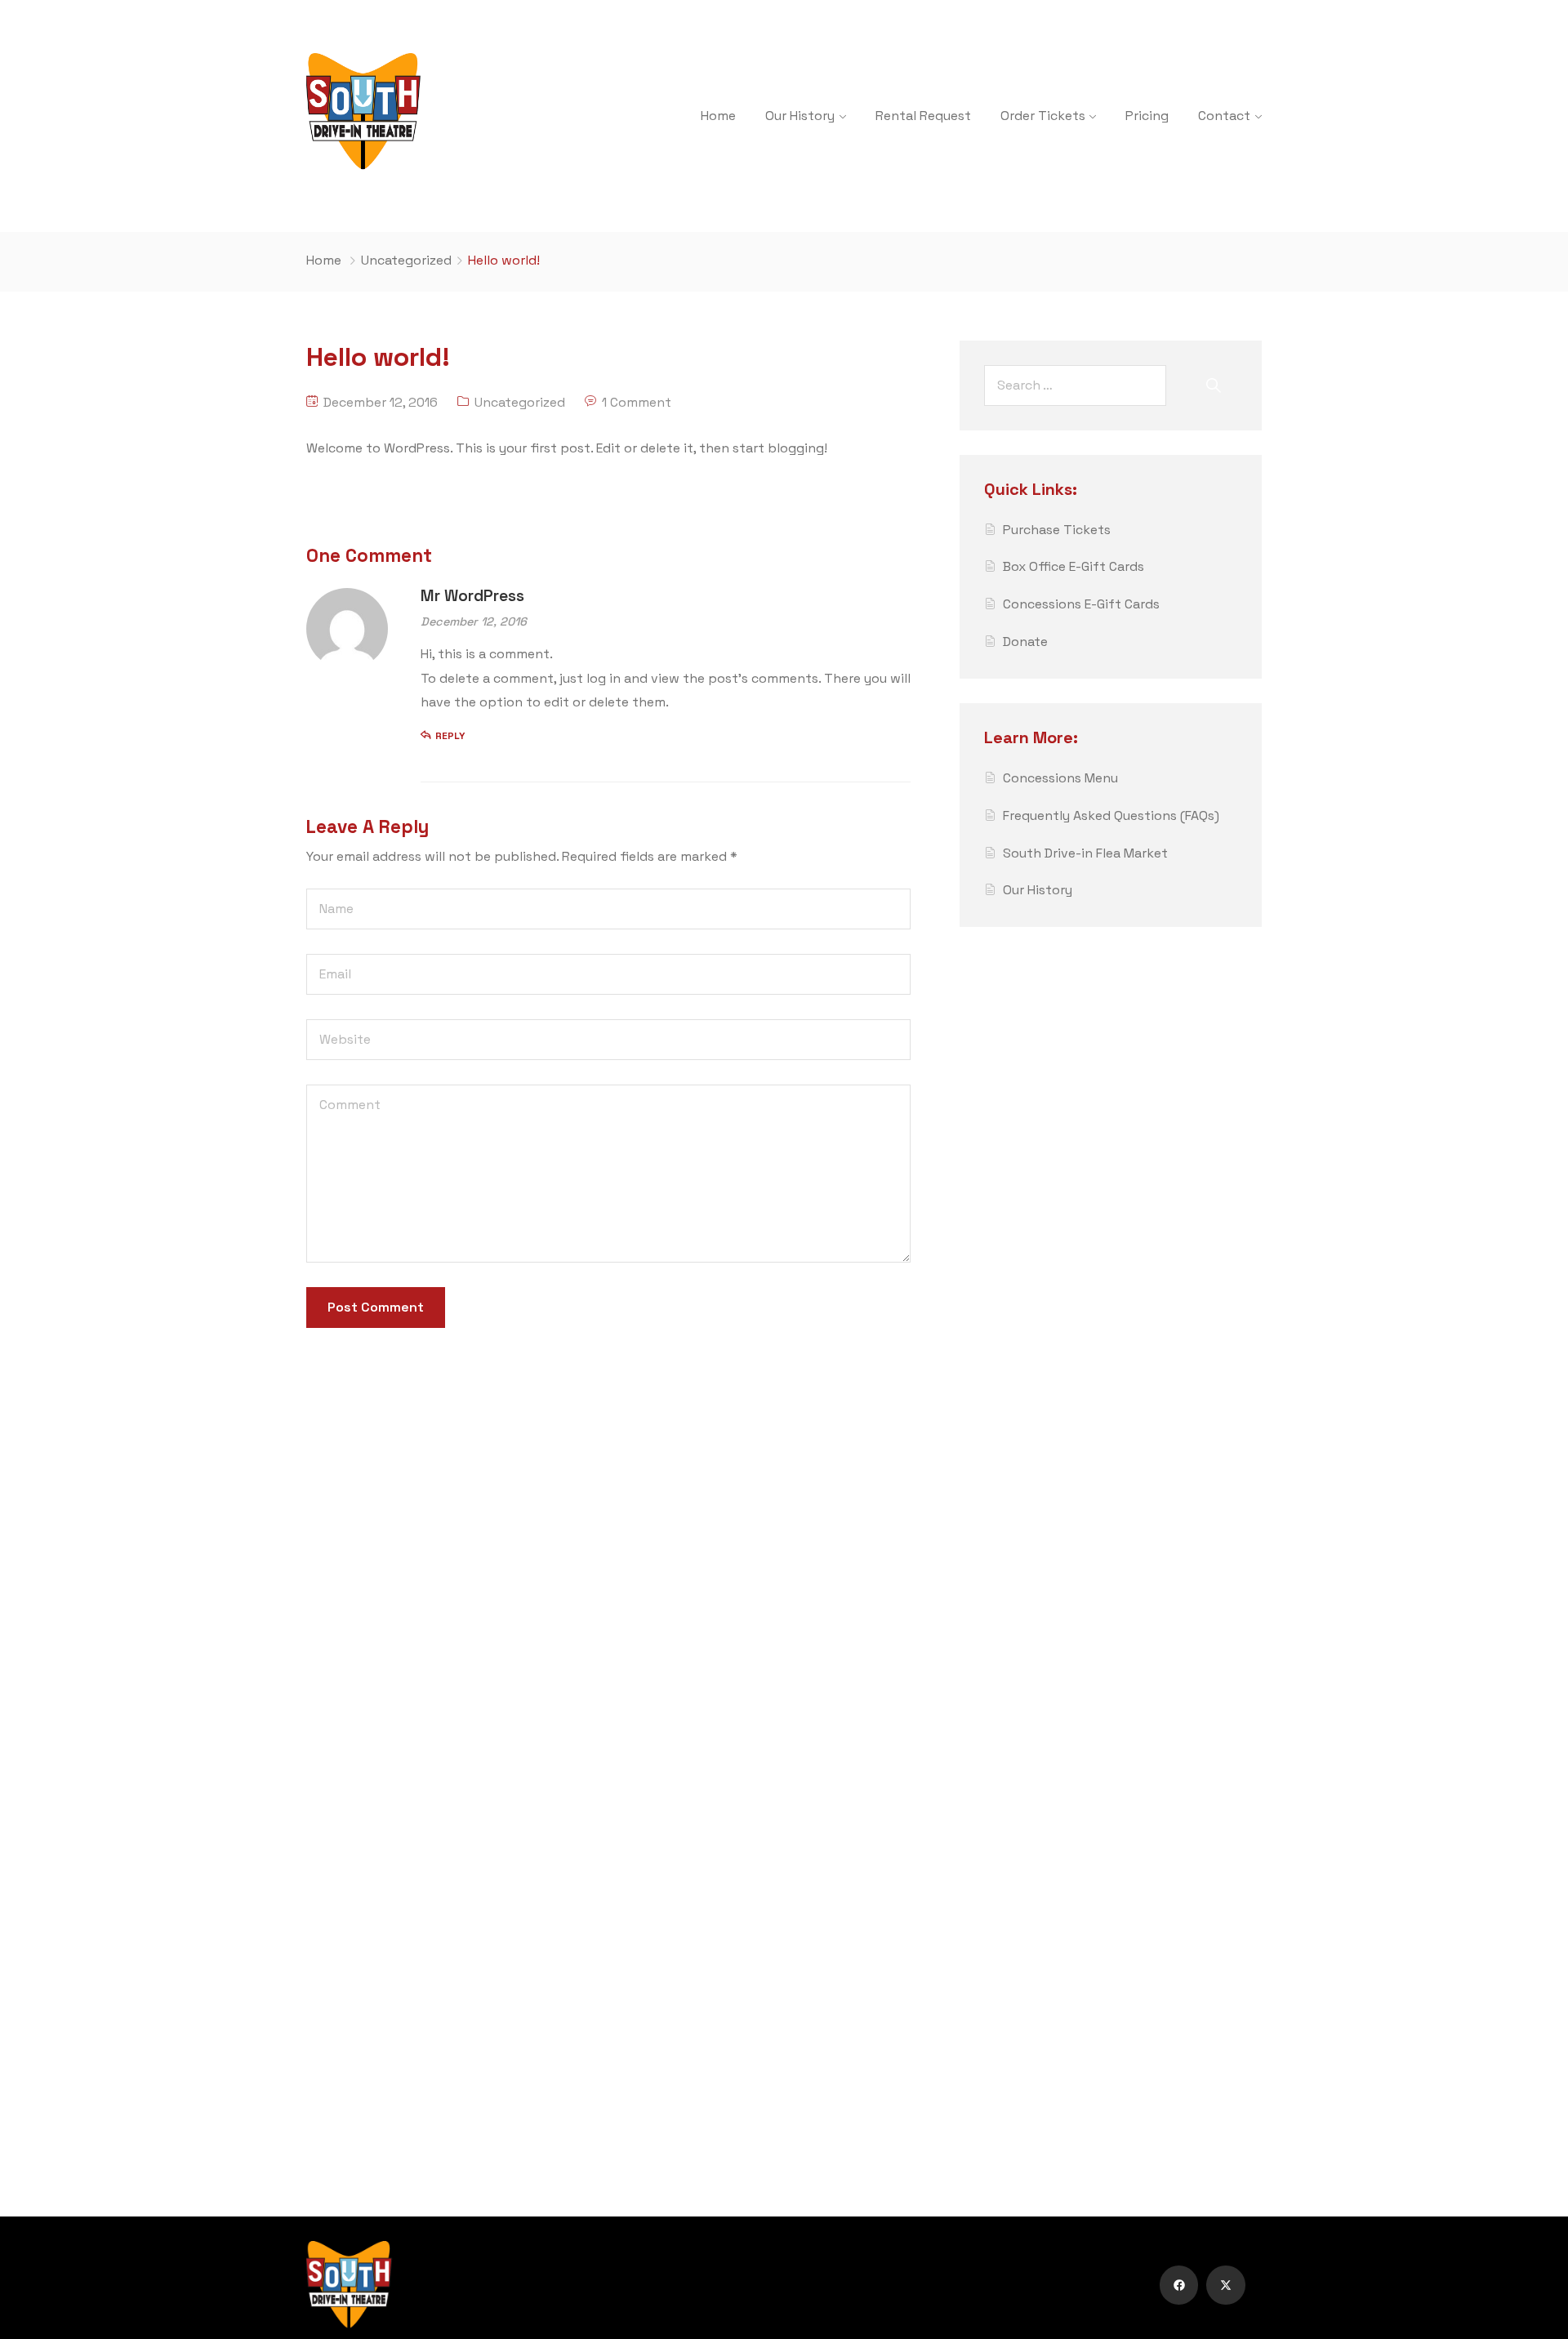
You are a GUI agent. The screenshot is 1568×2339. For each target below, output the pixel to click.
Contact (1224, 116)
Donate (1025, 642)
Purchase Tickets (1057, 530)
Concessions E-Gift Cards (1081, 604)
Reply (450, 736)
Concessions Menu (1060, 778)
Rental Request (923, 116)
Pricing (1147, 116)
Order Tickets (1043, 116)
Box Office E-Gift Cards (1074, 566)
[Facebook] (1179, 2285)
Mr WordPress (472, 596)
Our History (800, 116)
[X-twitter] (1226, 2285)
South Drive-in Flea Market (1085, 853)
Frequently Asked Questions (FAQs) (1111, 815)
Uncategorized (406, 260)
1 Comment (637, 402)
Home (718, 116)
